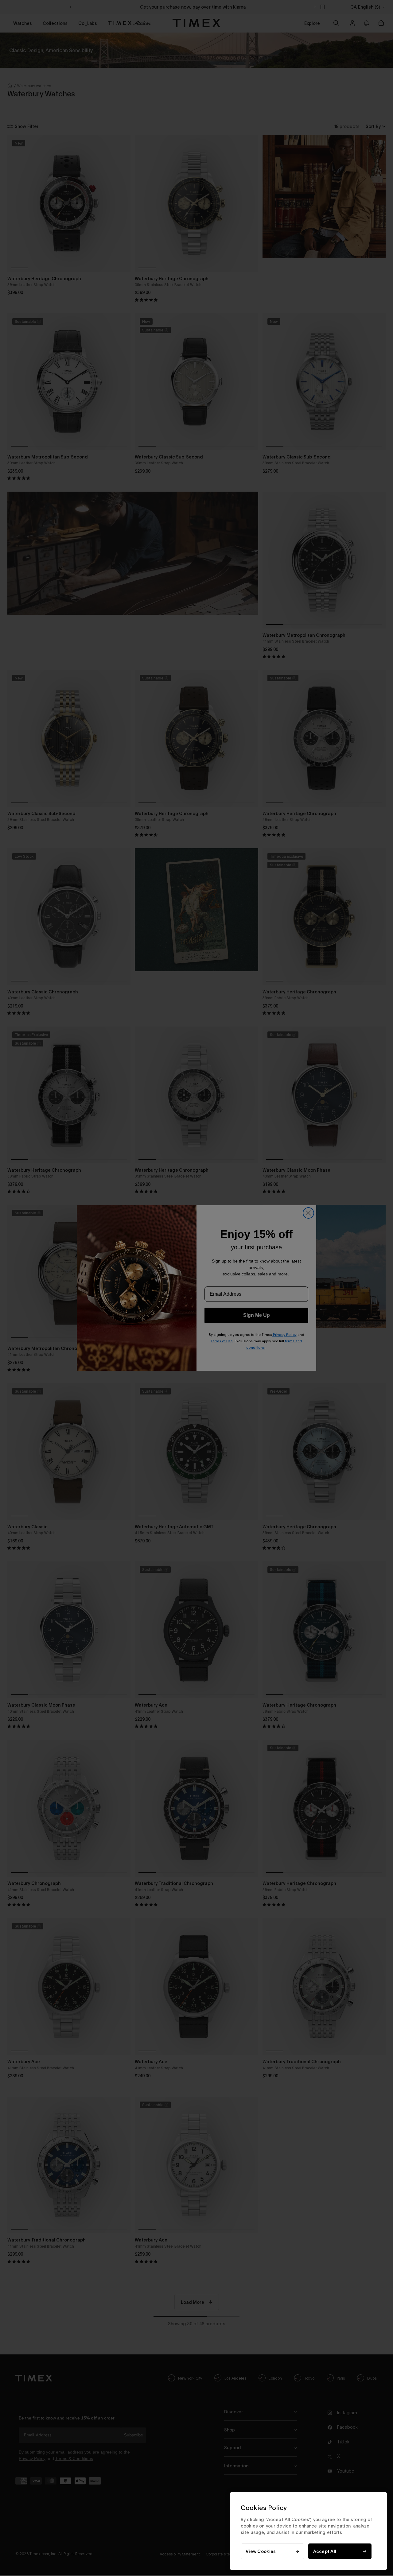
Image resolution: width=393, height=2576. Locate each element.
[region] (308, 2531)
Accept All (325, 2551)
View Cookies (261, 2551)
